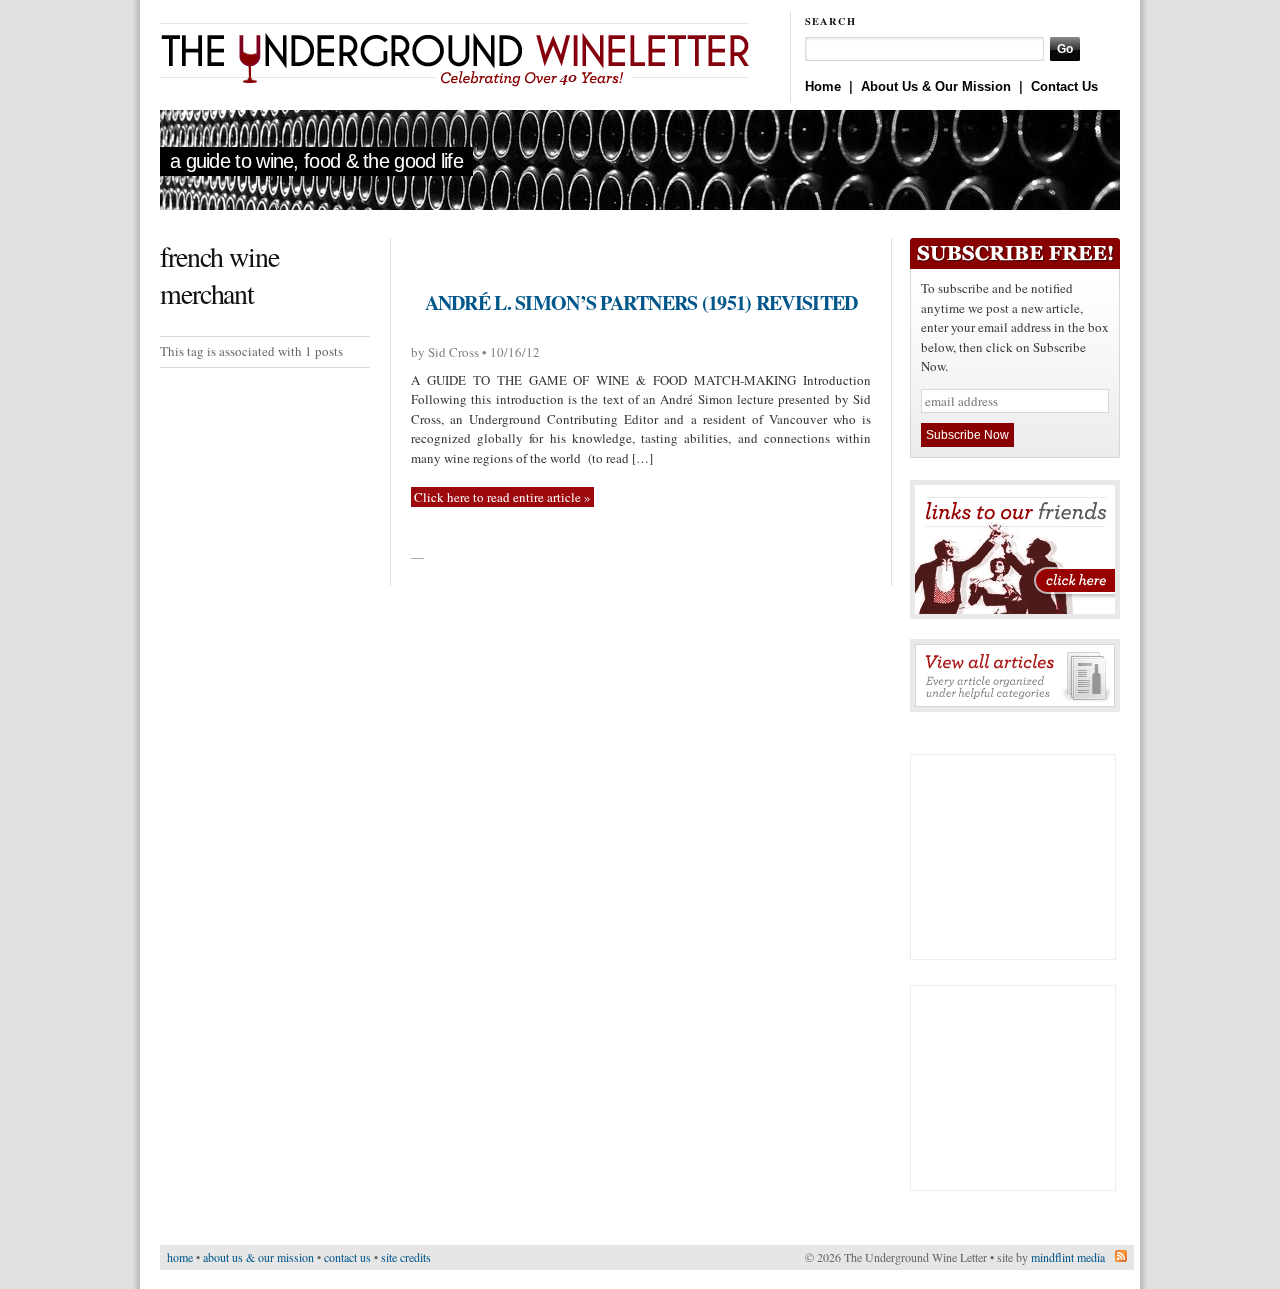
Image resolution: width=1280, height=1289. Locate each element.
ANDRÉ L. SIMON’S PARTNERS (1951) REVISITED (641, 302)
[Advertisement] (1013, 857)
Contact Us (1064, 86)
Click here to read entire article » (502, 497)
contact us (347, 1257)
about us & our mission (258, 1257)
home (180, 1257)
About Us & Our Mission (936, 86)
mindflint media (1068, 1257)
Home (823, 86)
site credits (406, 1257)
